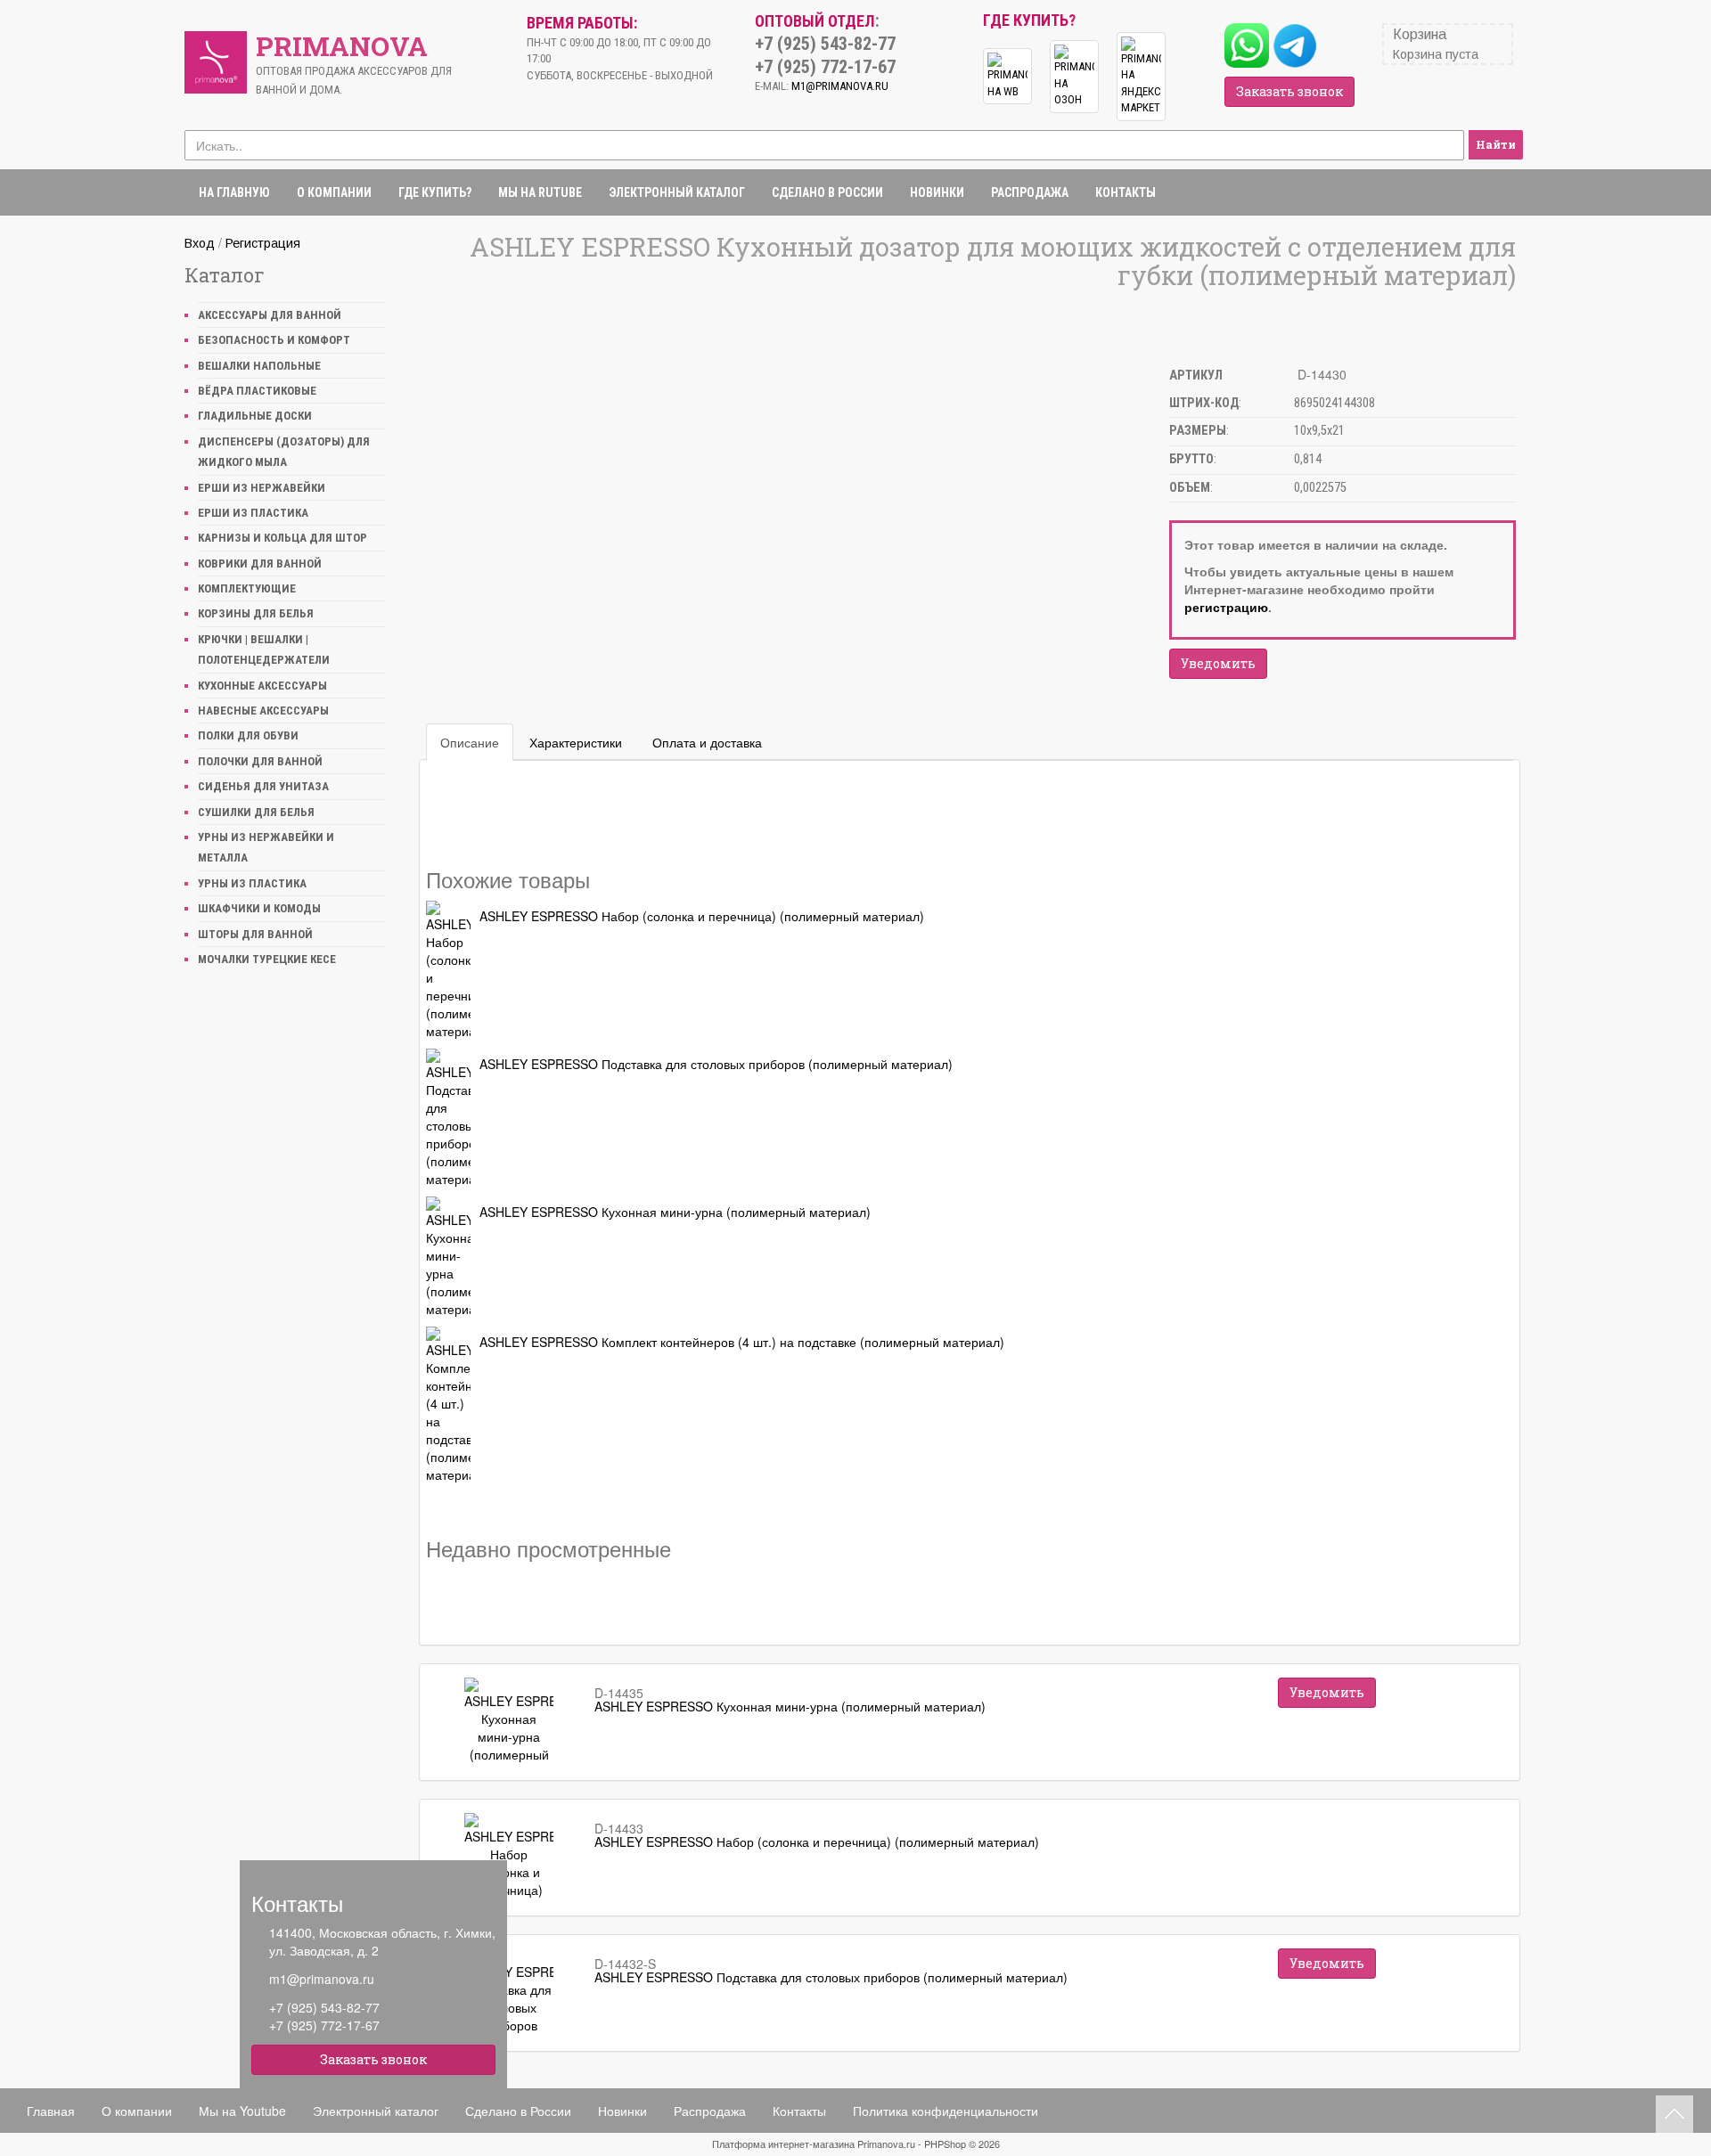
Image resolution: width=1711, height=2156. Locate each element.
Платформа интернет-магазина (783, 2144)
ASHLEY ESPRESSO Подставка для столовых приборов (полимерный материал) (716, 1064)
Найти (1496, 144)
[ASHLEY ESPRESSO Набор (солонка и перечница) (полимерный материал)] (448, 970)
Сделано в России (827, 192)
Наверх (1674, 2114)
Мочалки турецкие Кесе (267, 959)
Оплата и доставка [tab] (707, 742)
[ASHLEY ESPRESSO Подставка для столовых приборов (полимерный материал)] (448, 1118)
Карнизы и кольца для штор (282, 538)
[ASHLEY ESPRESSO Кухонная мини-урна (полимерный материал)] (448, 1257)
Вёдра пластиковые (257, 391)
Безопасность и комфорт (274, 340)
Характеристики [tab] (576, 742)
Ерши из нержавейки (262, 488)
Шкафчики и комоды (259, 908)
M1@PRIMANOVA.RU (840, 86)
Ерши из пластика (253, 513)
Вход (200, 243)
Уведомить (1218, 663)
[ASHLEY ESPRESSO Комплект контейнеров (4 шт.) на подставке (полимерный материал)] (448, 1405)
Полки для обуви (248, 735)
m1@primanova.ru (322, 1979)
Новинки (937, 192)
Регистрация (263, 243)
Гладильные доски (255, 416)
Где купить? (435, 192)
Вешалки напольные (259, 366)
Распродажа (1030, 192)
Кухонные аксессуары (262, 686)
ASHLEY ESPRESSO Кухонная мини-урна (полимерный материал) (675, 1212)
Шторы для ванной (255, 934)
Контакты (1126, 192)
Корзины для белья (256, 613)
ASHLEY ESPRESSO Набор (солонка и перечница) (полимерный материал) (702, 916)
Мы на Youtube (242, 2111)
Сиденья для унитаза (263, 786)
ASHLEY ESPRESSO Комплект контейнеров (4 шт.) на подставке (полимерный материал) (742, 1342)
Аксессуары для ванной (270, 315)
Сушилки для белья (256, 812)
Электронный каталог (677, 192)
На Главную (234, 192)
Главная (51, 2111)
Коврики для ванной (260, 563)
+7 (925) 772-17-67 (324, 2025)
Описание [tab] (470, 742)
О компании (334, 192)
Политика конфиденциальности (946, 2111)
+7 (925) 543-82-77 (324, 2007)
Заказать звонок (1289, 91)
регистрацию (1226, 607)
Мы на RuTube (540, 192)
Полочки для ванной (260, 761)
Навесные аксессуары (263, 710)
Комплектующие (247, 588)
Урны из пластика (252, 883)
